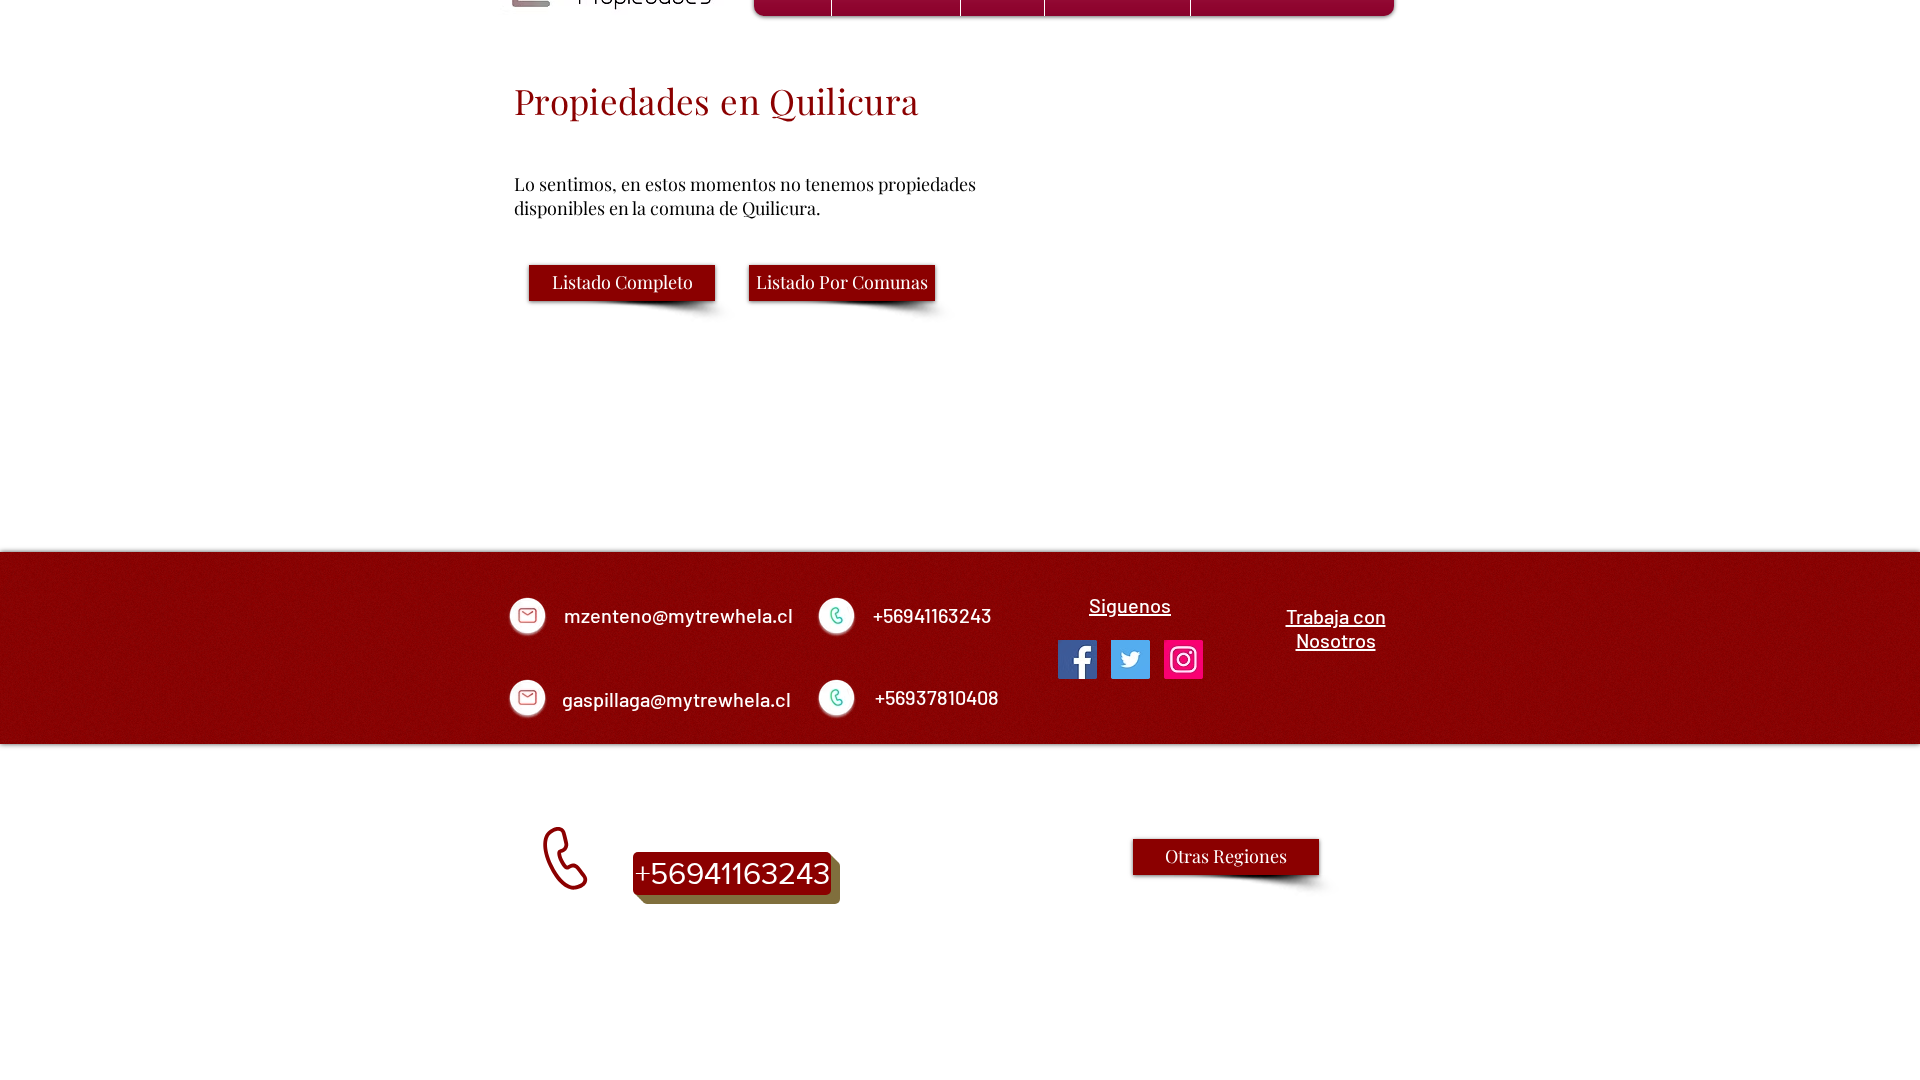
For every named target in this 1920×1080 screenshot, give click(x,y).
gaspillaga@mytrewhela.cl (676, 699)
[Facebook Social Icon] (1077, 659)
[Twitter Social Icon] (1130, 659)
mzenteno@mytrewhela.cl (678, 615)
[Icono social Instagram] (1183, 659)
